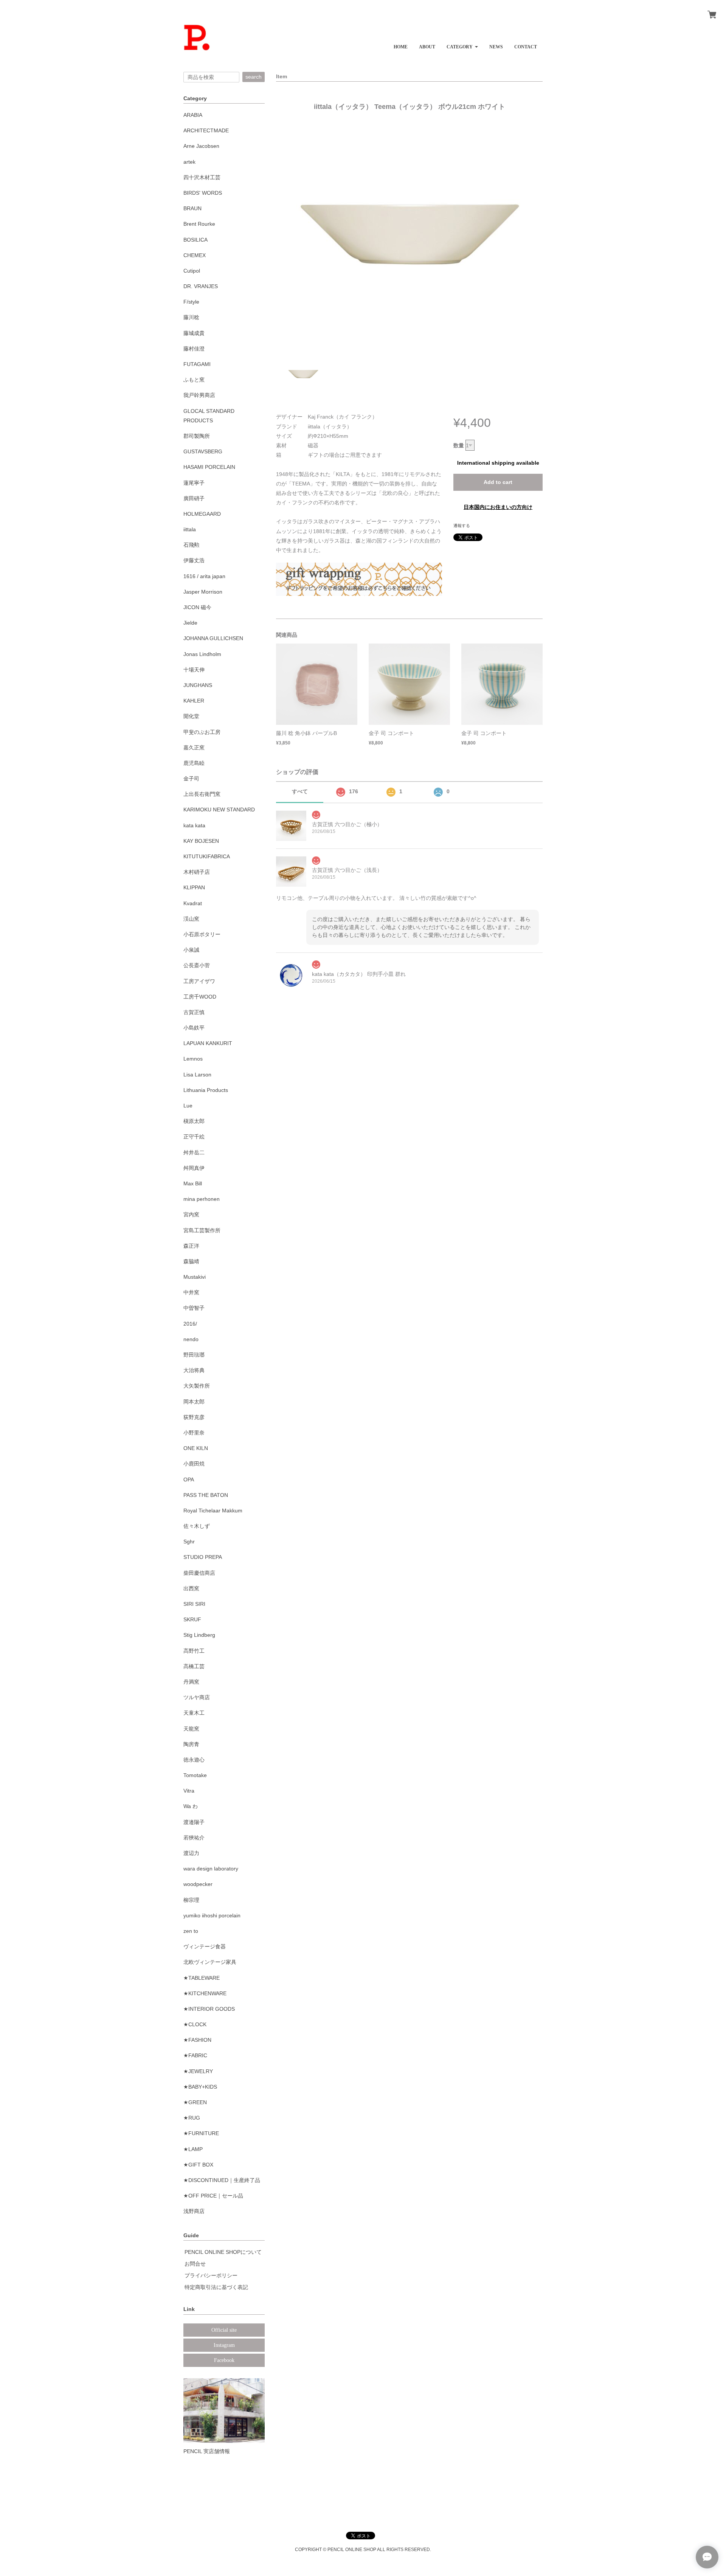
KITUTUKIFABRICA (207, 856)
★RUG (192, 2118)
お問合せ (195, 2264)
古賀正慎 (194, 1012)
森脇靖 (191, 1261)
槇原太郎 (194, 1121)
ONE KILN (196, 1448)
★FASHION (197, 2040)
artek (189, 162)
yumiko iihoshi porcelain (212, 1915)
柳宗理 (191, 1900)
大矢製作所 (197, 1386)
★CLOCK (195, 2024)
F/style (191, 302)
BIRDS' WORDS (203, 193)
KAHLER (194, 701)
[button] (462, 44)
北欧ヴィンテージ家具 (210, 1962)
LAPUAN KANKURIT (208, 1043)
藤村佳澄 (194, 349)
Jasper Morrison (203, 592)
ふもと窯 (194, 380)
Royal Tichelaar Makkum (213, 1511)
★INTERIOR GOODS (209, 2009)
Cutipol (192, 271)
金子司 (191, 779)
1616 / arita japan (204, 576)
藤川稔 (191, 317)
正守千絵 (194, 1137)
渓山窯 (191, 919)
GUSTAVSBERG (203, 451)
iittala (190, 529)
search (254, 77)
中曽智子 (194, 1308)
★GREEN (195, 2102)
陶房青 (191, 1744)
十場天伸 (194, 670)
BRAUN (192, 208)
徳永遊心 (194, 1760)
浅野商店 (194, 2211)
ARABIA (193, 115)
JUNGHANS (198, 685)
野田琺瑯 (194, 1355)
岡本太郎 (194, 1402)
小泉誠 (191, 950)
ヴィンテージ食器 (205, 1946)
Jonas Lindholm (202, 654)
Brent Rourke (199, 224)
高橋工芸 (194, 1666)
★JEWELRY (198, 2071)
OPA (189, 1480)
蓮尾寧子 (194, 483)
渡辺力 (191, 1853)
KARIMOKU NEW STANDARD (219, 810)
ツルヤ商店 (197, 1697)
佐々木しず (197, 1526)
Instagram (224, 2345)
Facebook (224, 2360)
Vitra (189, 1791)
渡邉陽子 (194, 1822)
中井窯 (191, 1292)
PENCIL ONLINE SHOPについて (223, 2252)
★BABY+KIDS (200, 2087)
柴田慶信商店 (199, 1573)
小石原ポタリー (202, 934)
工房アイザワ (199, 981)
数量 (459, 445)
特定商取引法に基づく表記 (216, 2287)
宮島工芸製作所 (202, 1230)
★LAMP (193, 2149)
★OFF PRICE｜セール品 (213, 2196)
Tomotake (195, 1775)
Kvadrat (193, 903)
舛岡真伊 (194, 1168)
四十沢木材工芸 (202, 177)
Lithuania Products (206, 1090)
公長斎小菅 (197, 965)
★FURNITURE (201, 2133)
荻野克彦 (194, 1417)
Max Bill (193, 1183)
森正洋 (191, 1246)
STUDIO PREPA (203, 1557)
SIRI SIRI (194, 1604)
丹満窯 (191, 1682)
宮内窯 (191, 1214)
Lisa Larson (197, 1075)
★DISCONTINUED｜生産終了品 (222, 2180)
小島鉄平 (194, 1028)
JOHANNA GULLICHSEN (213, 638)
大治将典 (194, 1370)
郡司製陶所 (197, 436)
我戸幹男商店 (199, 395)
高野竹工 (194, 1651)
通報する (462, 526)
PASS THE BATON (206, 1495)
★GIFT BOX (198, 2165)
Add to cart (498, 482)
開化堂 (191, 716)
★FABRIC (195, 2055)
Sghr (189, 1542)
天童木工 (194, 1713)
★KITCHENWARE (205, 1993)
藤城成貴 (194, 333)
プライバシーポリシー (211, 2275)
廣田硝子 (194, 498)
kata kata (194, 825)
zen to (191, 1931)
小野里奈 (194, 1433)
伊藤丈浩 (194, 560)
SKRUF (192, 1619)
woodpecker (198, 1884)
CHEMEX (195, 255)
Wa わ (191, 1806)
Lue (188, 1106)
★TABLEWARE (202, 1978)
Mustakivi (195, 1277)
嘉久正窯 (194, 748)
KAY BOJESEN (201, 841)
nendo (191, 1339)
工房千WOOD (200, 997)
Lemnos (193, 1059)
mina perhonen (202, 1199)
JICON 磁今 (197, 607)
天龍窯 (191, 1729)
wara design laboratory (211, 1869)
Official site (224, 2330)
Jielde (190, 623)
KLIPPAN (194, 887)
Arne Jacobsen (201, 146)
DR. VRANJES (201, 286)
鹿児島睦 (194, 763)
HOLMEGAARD (202, 514)
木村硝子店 (197, 872)
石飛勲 (191, 545)
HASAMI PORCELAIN (209, 467)
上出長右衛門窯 (202, 794)
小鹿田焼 (194, 1464)
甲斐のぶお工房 (202, 732)
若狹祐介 (194, 1838)
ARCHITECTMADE (206, 130)
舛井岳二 (194, 1152)
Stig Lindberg (199, 1635)
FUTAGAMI (197, 364)
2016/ (190, 1324)
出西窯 (191, 1588)
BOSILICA (195, 240)
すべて (300, 791)
